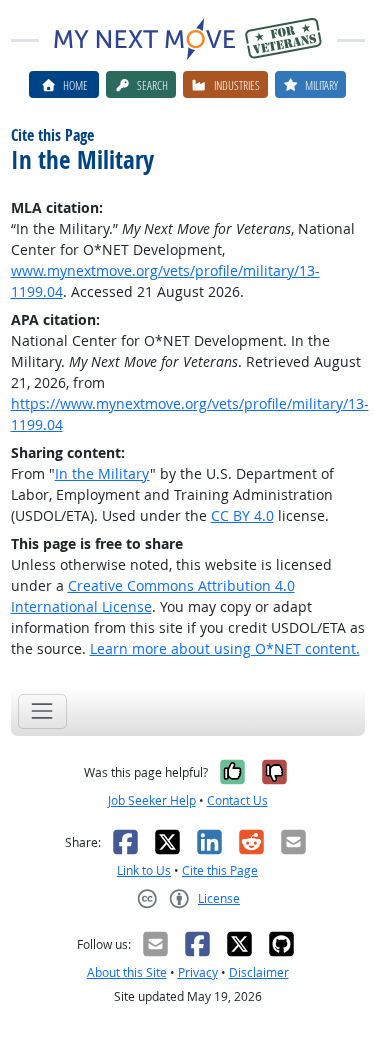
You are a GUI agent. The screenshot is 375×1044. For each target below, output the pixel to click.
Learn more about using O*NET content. (225, 648)
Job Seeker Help (152, 800)
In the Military (102, 473)
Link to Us (144, 870)
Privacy (198, 972)
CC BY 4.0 (242, 515)
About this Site (127, 972)
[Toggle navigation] (42, 711)
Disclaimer (259, 972)
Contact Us (237, 800)
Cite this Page (220, 870)
